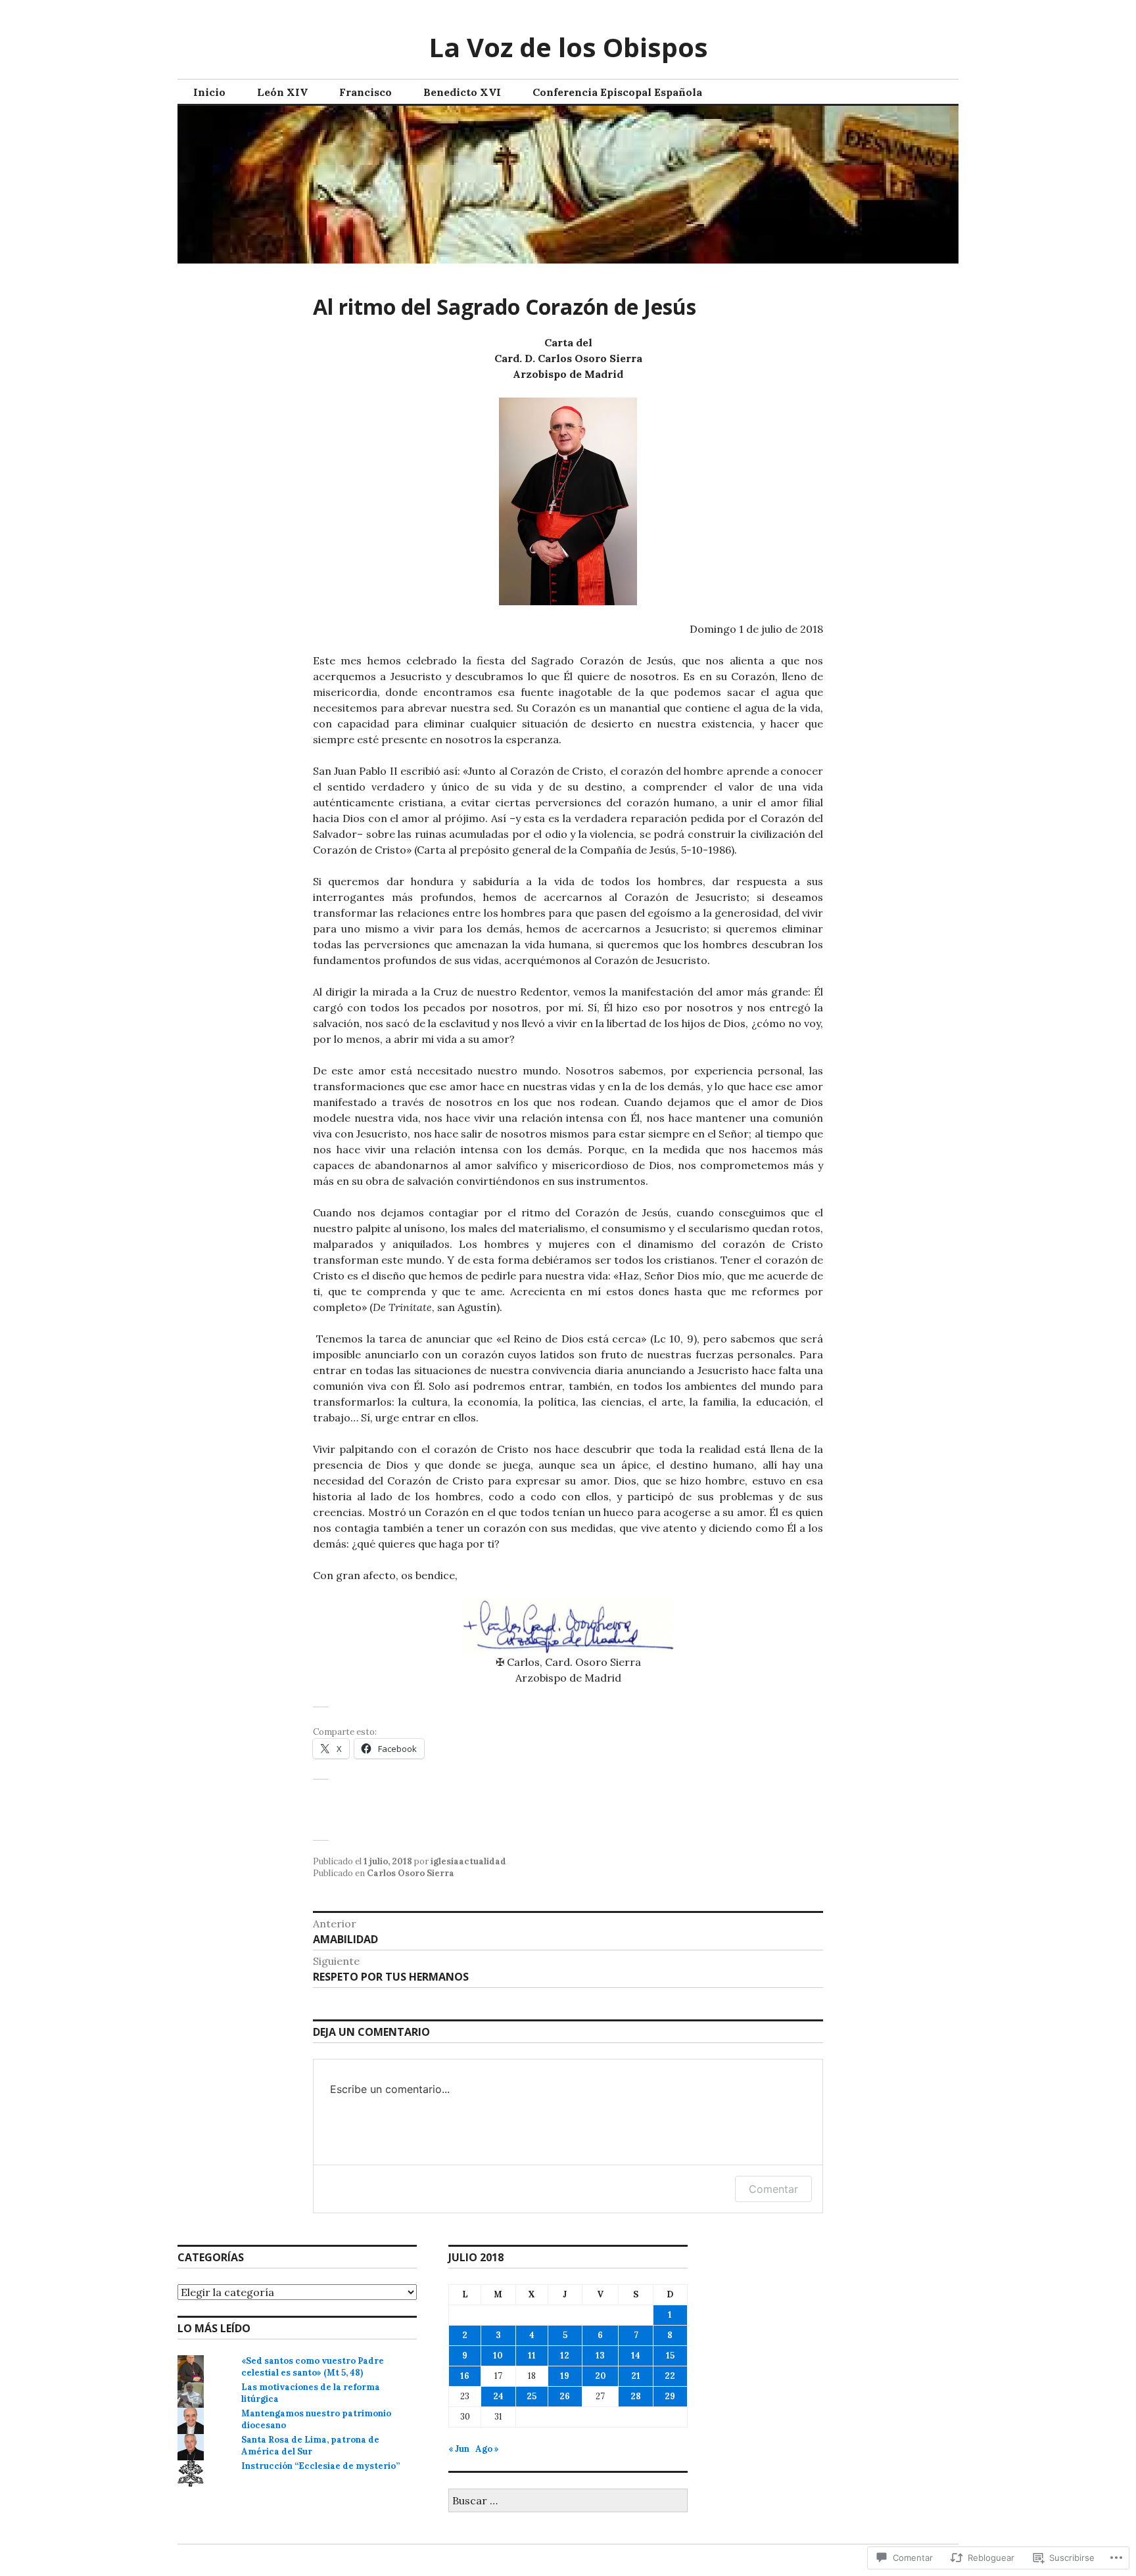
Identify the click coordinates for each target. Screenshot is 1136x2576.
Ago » (487, 2449)
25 (532, 2396)
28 (636, 2396)
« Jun (459, 2449)
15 (670, 2356)
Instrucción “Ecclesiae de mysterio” (320, 2466)
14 (636, 2356)
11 (532, 2356)
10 (498, 2356)
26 (565, 2396)
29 (670, 2396)
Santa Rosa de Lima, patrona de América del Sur (310, 2446)
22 (670, 2376)
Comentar (773, 2189)
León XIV (282, 92)
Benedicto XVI (462, 92)
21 (636, 2376)
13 (600, 2356)
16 (465, 2376)
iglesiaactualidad (468, 1861)
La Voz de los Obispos (568, 47)
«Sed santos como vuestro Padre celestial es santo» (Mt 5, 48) (313, 2367)
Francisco (366, 92)
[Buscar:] (568, 2501)
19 (565, 2376)
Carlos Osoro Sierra (411, 1873)
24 (498, 2396)
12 (565, 2356)
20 (601, 2376)
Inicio (209, 92)
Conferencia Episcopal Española (617, 92)
